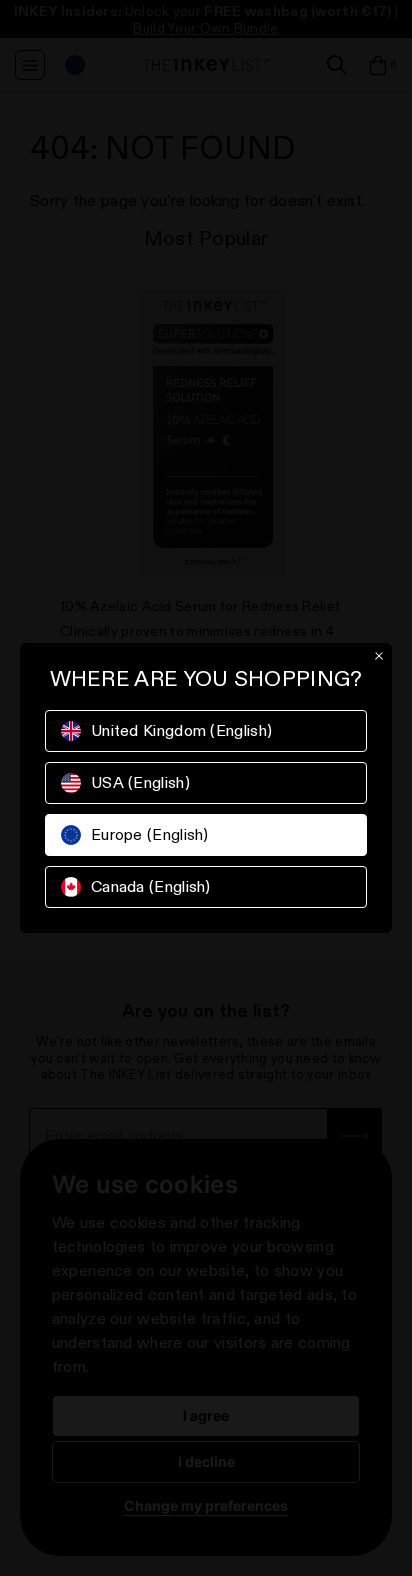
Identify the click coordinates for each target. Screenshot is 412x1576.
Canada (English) (151, 886)
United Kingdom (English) (181, 730)
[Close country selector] (379, 656)
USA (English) (140, 782)
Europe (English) (150, 834)
